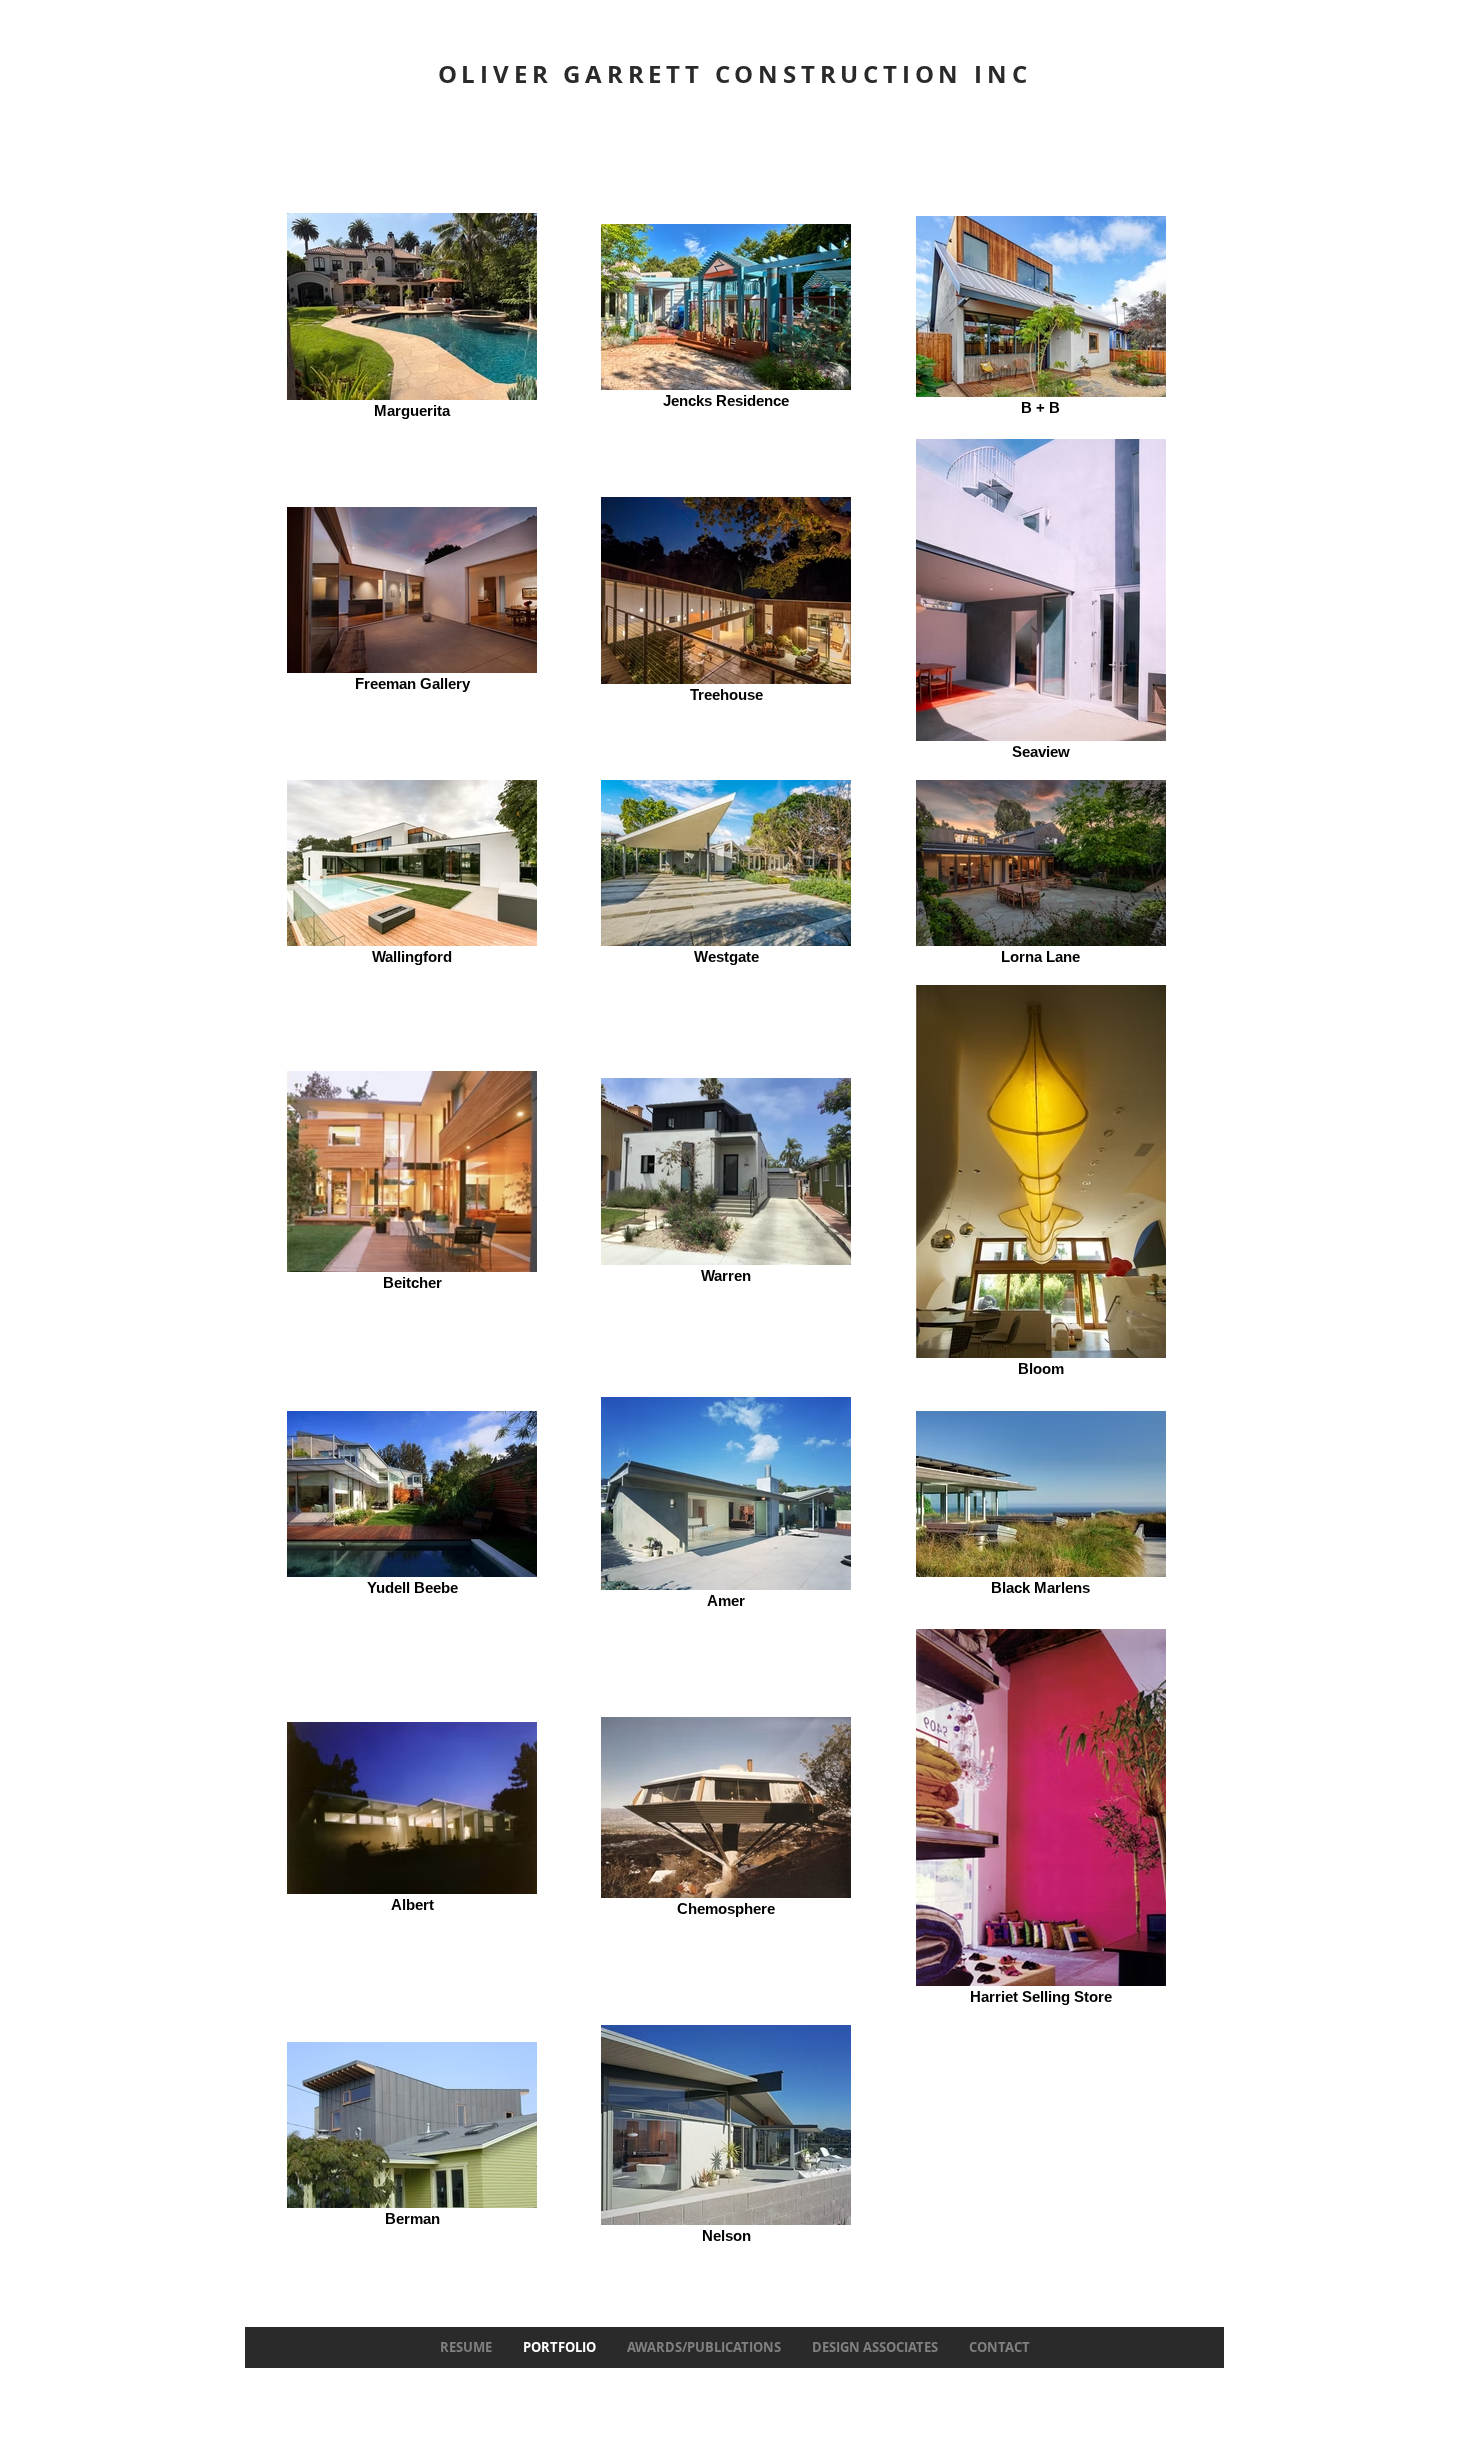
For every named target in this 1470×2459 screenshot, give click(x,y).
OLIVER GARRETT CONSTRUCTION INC (735, 74)
